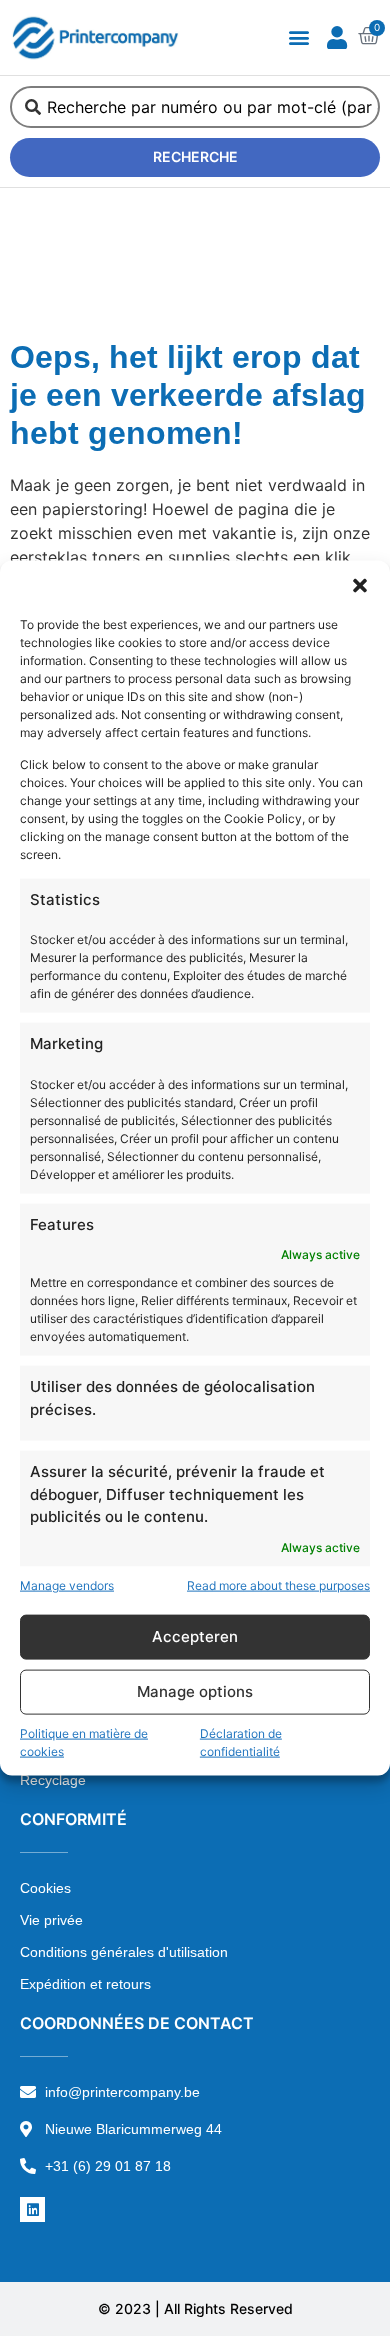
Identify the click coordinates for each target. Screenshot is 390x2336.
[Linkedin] (32, 2209)
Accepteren (195, 1636)
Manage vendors (67, 1584)
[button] (360, 586)
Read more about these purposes (278, 1584)
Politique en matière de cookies (84, 1741)
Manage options (195, 1691)
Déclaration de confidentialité (241, 1741)
